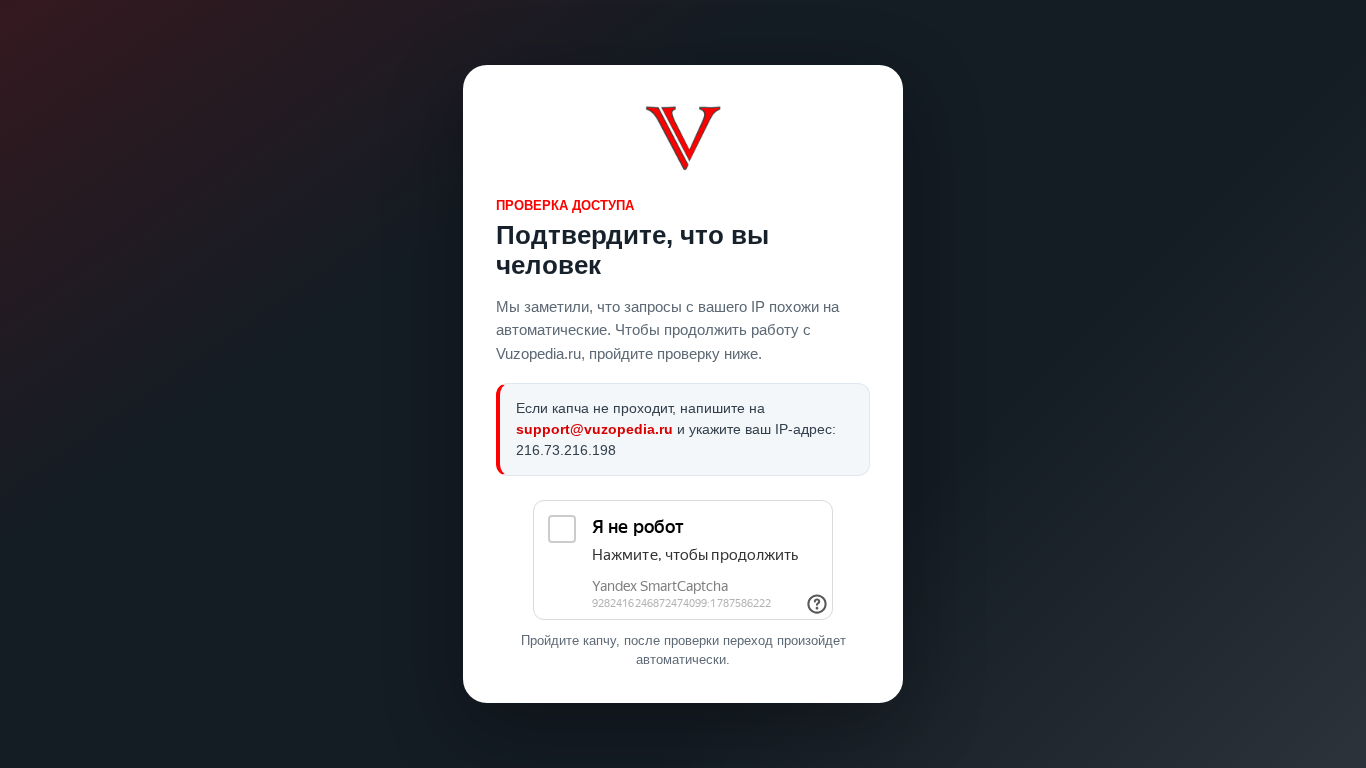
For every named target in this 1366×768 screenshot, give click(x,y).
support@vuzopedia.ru (594, 429)
